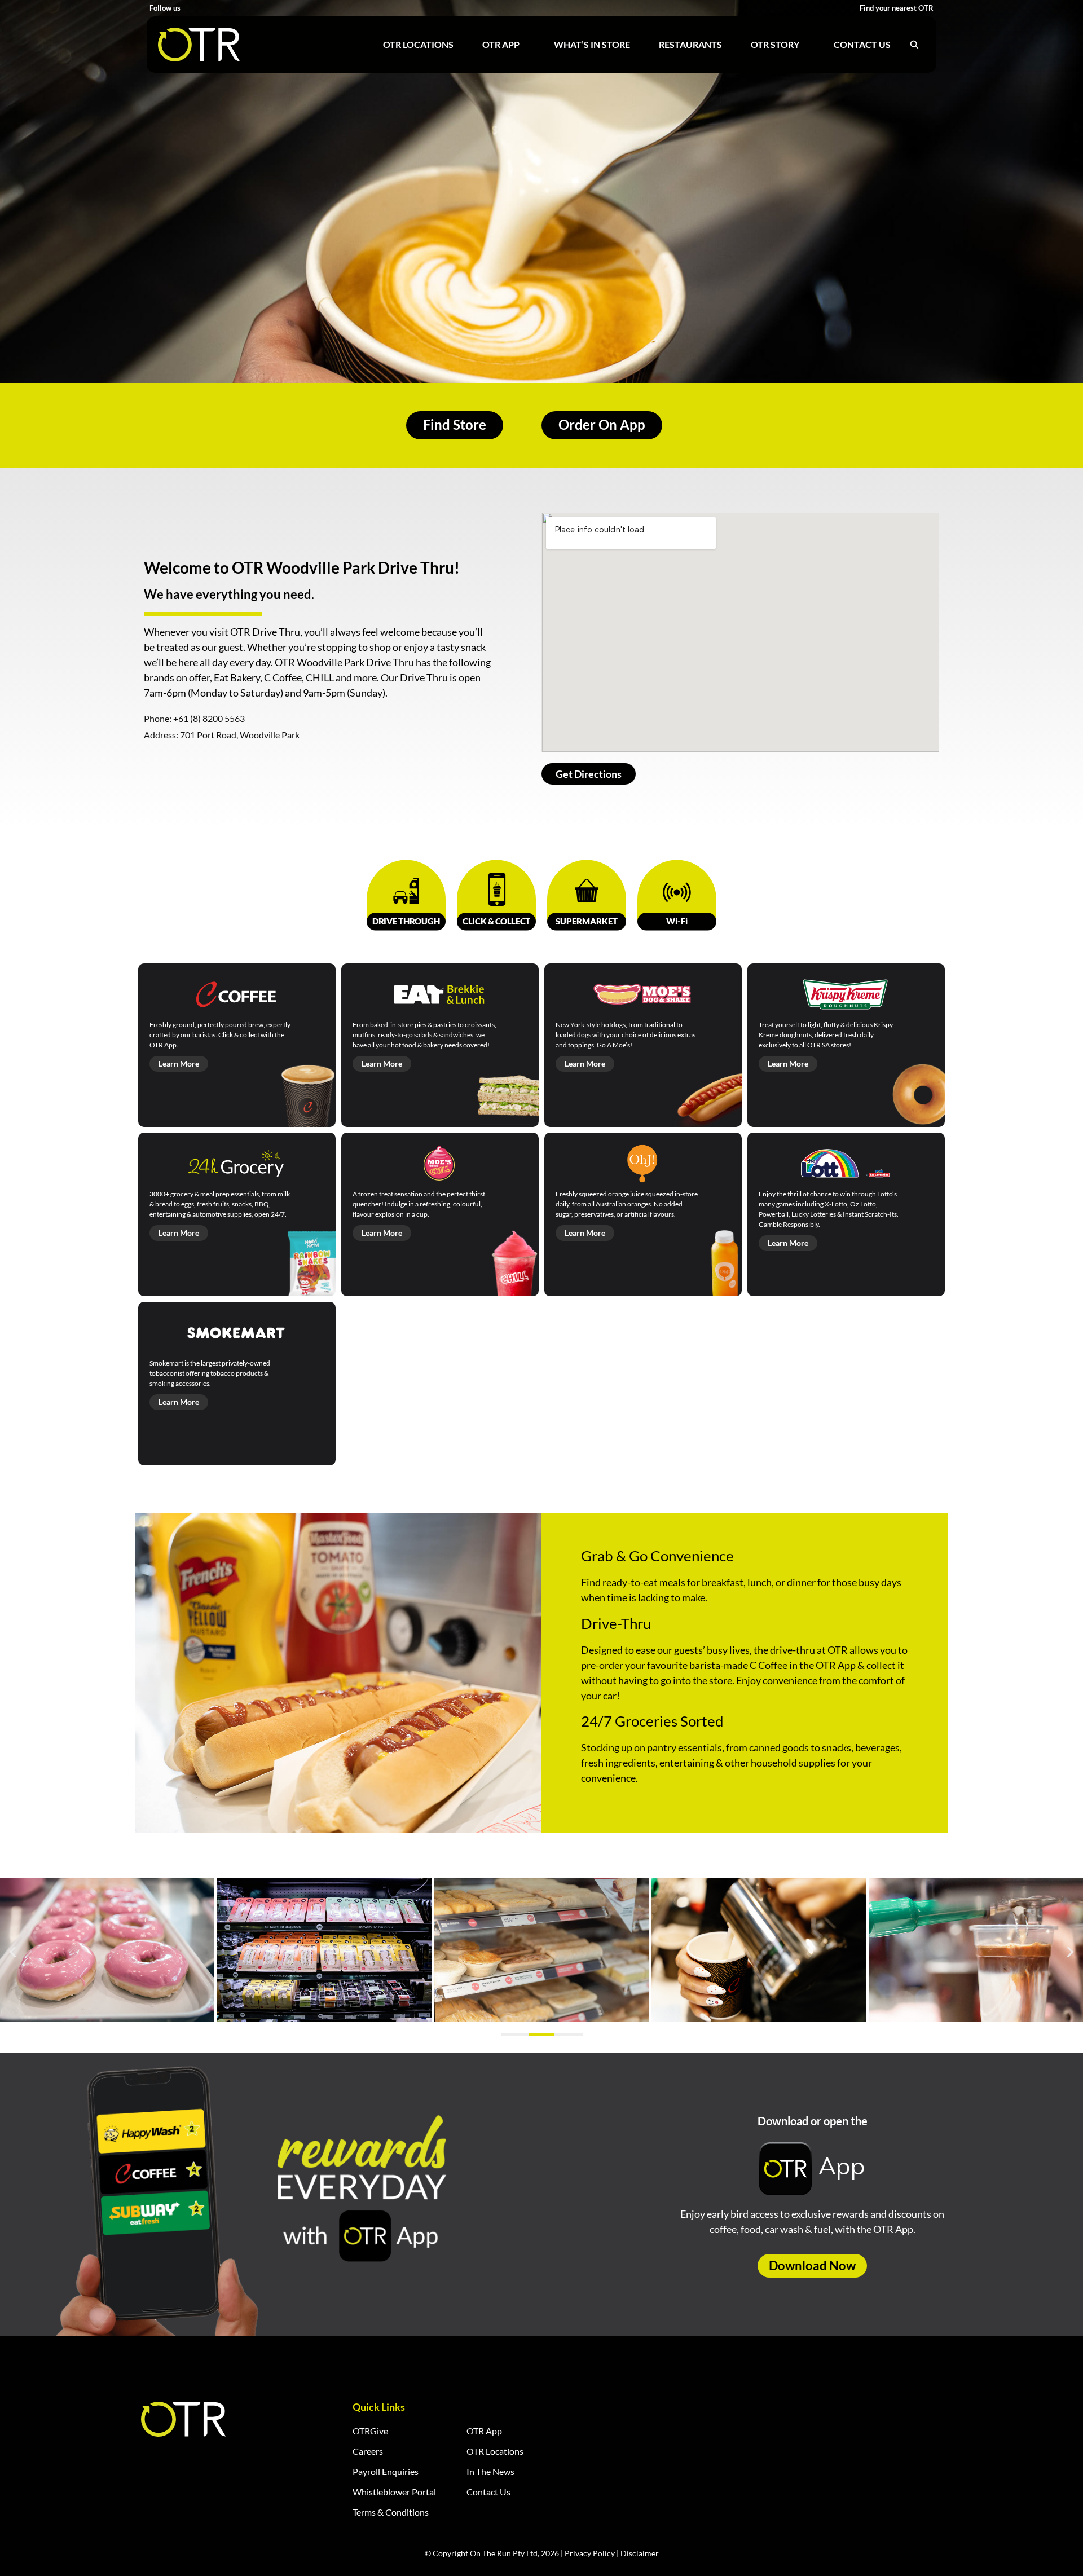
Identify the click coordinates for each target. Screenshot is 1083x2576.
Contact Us (862, 44)
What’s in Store (592, 44)
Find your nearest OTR (897, 8)
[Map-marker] (261, 8)
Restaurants (690, 44)
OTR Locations (418, 44)
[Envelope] (247, 8)
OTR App (501, 44)
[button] (13, 1951)
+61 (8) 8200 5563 (209, 718)
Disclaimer (640, 2553)
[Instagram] (204, 8)
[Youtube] (219, 8)
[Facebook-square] (190, 8)
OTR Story (775, 44)
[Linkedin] (233, 8)
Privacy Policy (590, 2553)
